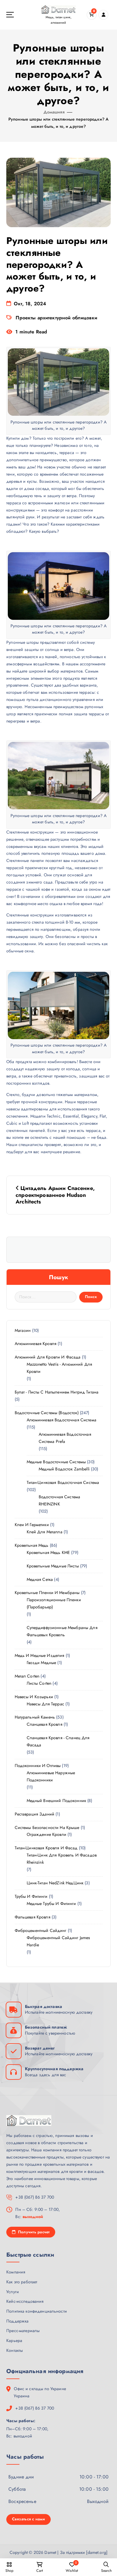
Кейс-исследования (25, 2301)
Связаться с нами (28, 2519)
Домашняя (54, 112)
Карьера (14, 2340)
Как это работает (22, 2282)
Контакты (15, 2350)
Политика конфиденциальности (37, 2311)
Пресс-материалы (23, 2331)
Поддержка (17, 2321)
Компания (16, 2272)
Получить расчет (33, 2232)
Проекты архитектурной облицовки (56, 318)
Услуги (13, 2292)
